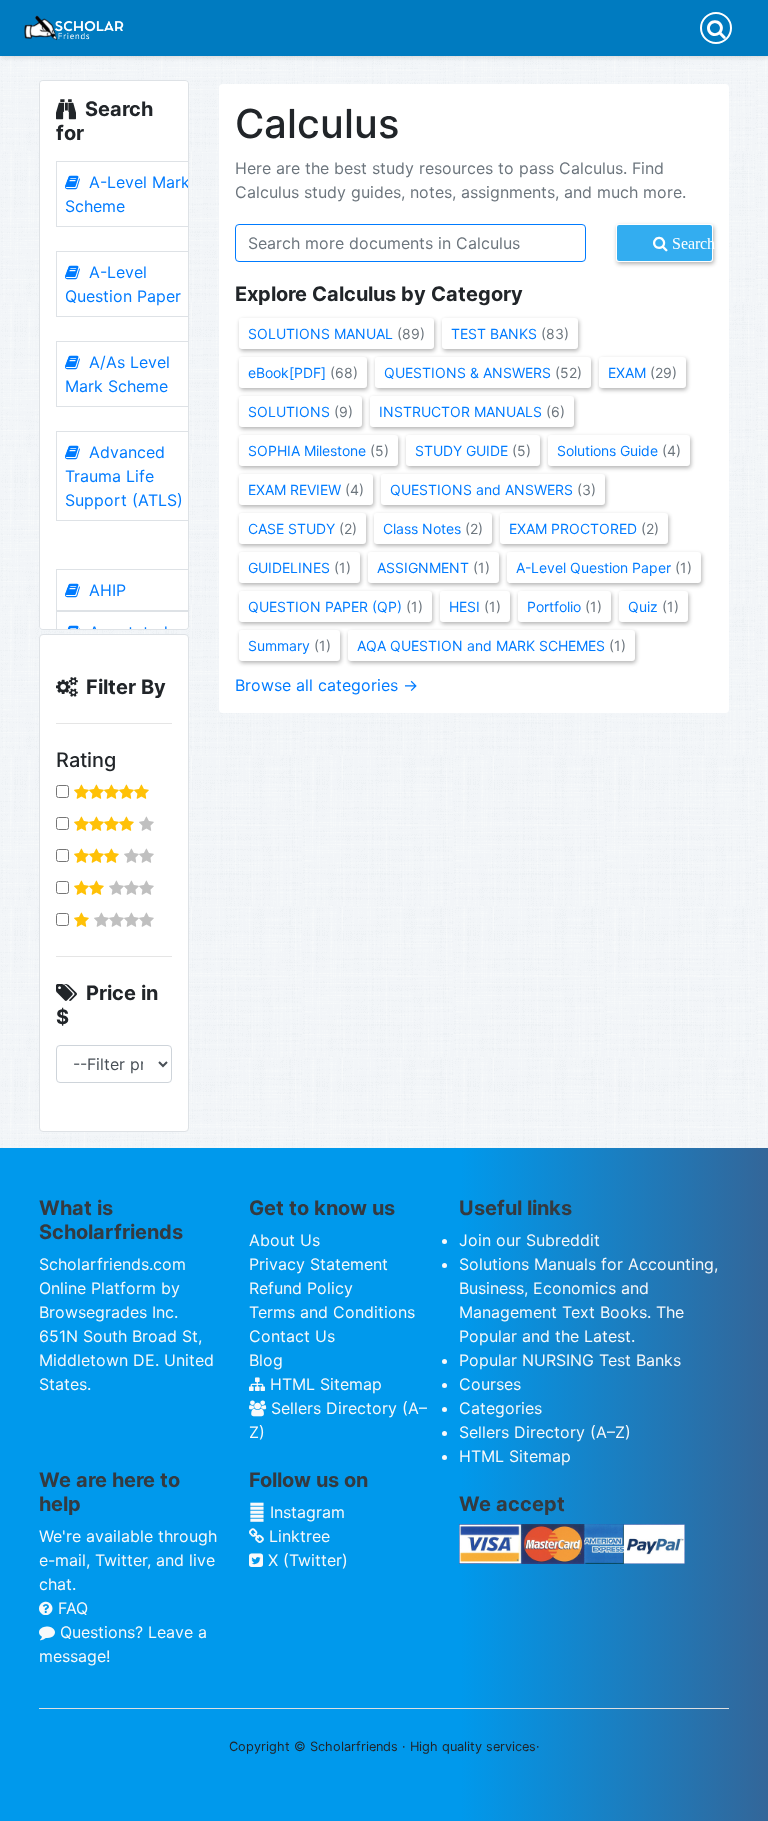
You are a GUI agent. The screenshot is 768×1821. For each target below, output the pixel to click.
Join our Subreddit (529, 1240)
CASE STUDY (302, 528)
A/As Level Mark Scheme (117, 374)
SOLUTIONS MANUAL (336, 333)
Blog (266, 1360)
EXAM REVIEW (306, 489)
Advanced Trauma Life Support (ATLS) (124, 476)
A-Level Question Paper (123, 284)
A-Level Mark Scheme (127, 194)
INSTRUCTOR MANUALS (472, 411)
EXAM (642, 372)
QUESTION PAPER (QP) (335, 606)
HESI (475, 606)
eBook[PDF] (303, 372)
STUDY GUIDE (473, 450)
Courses (490, 1384)
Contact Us (292, 1336)
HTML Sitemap (323, 1384)
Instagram (305, 1512)
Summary (289, 645)
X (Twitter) (305, 1560)
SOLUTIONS (300, 411)
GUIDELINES (299, 567)
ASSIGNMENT (433, 567)
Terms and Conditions (332, 1312)
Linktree (297, 1536)
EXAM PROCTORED (584, 528)
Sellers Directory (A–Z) (545, 1432)
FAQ (70, 1608)
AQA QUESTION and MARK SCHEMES (491, 645)
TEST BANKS (510, 333)
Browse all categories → (326, 685)
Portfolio (564, 606)
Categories (500, 1408)
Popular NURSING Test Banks (570, 1360)
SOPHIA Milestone (318, 450)
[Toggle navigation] (716, 28)
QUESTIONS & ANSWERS (483, 372)
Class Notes (433, 528)
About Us (284, 1240)
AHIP (105, 590)
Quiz (653, 606)
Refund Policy (301, 1288)
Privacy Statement (318, 1264)
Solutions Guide (619, 450)
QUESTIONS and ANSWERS (493, 489)
